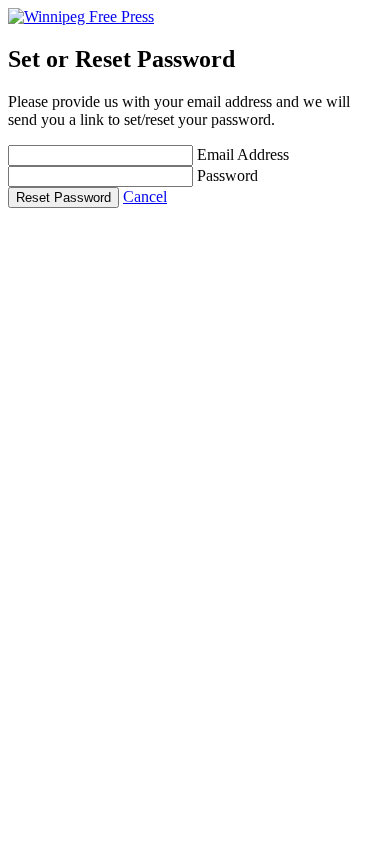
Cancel (145, 196)
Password (227, 175)
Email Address (243, 154)
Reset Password (63, 197)
